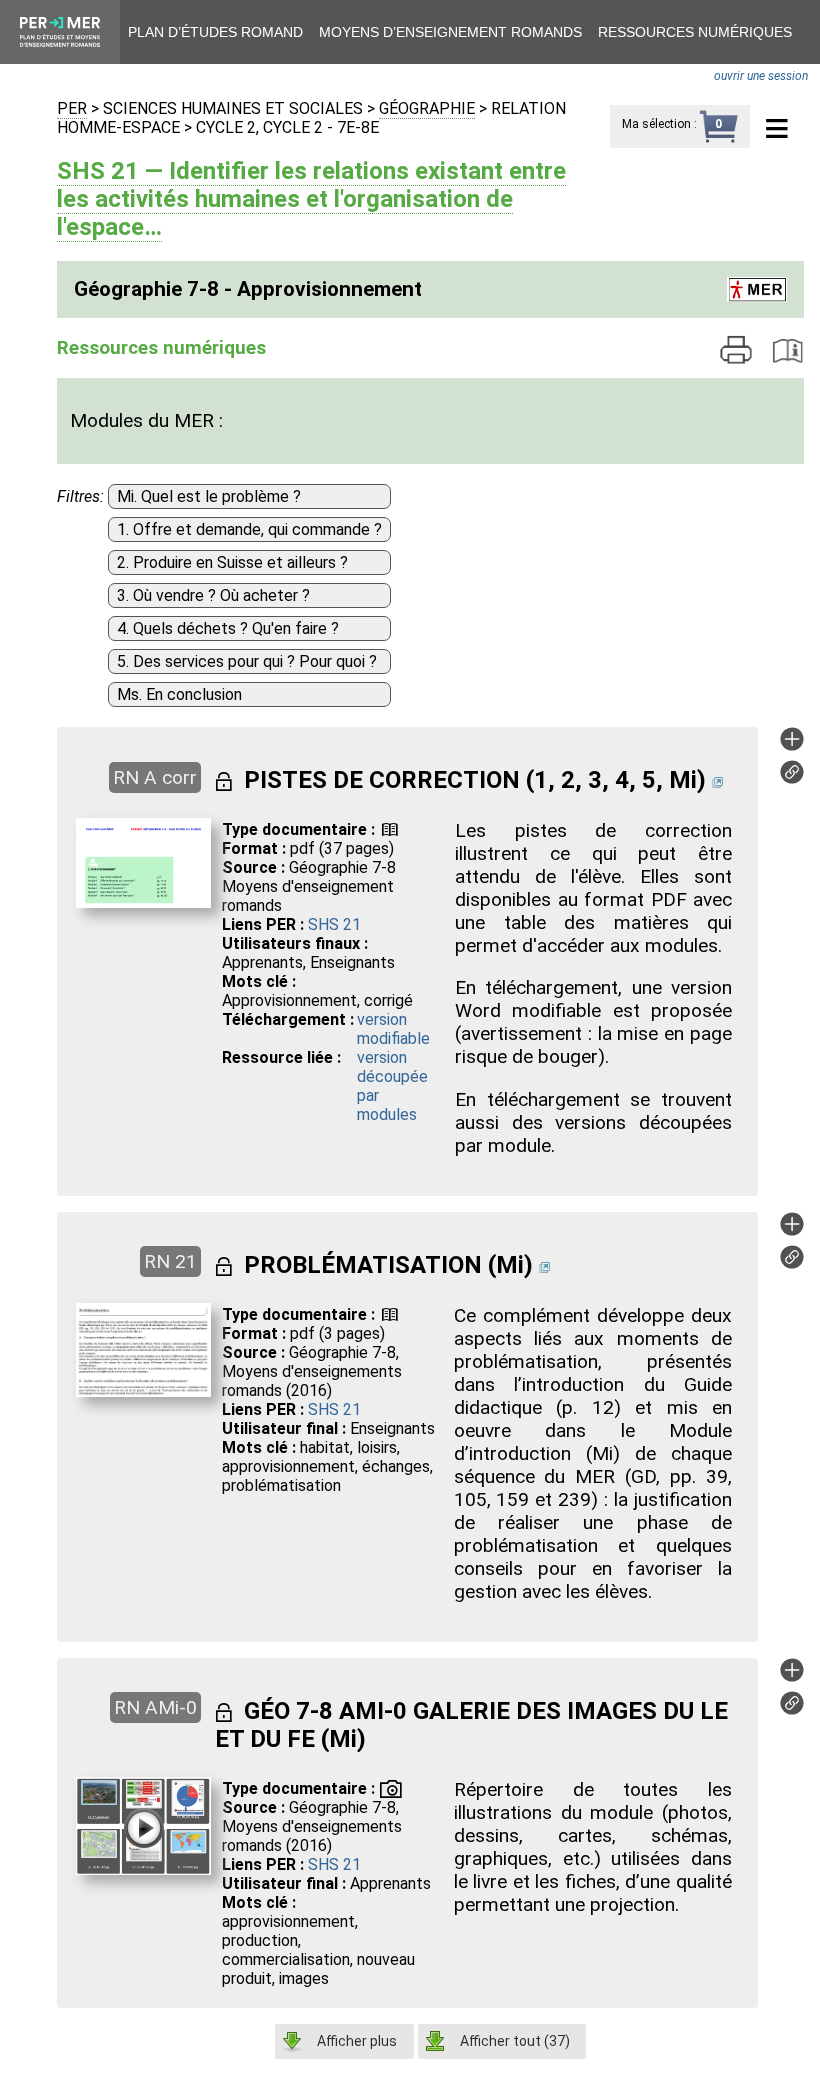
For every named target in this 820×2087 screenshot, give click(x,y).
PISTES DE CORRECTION (382, 780)
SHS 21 (334, 924)
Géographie (427, 108)
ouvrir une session (761, 76)
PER (72, 108)
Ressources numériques (695, 32)
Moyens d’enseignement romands (450, 32)
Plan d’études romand (215, 32)
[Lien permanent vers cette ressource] (792, 778)
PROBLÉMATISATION (363, 1265)
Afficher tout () (515, 2041)
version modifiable (393, 1029)
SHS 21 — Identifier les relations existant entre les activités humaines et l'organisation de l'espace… (311, 199)
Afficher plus (357, 2041)
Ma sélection (656, 124)
